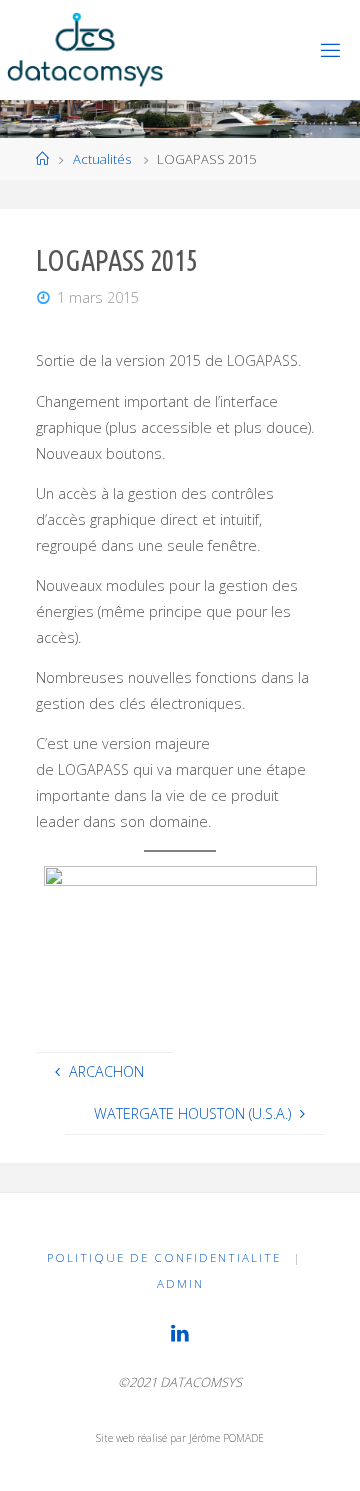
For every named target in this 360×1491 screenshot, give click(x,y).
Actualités (102, 159)
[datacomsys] (84, 49)
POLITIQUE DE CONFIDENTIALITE (164, 1257)
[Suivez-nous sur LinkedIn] (180, 1333)
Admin (180, 1283)
